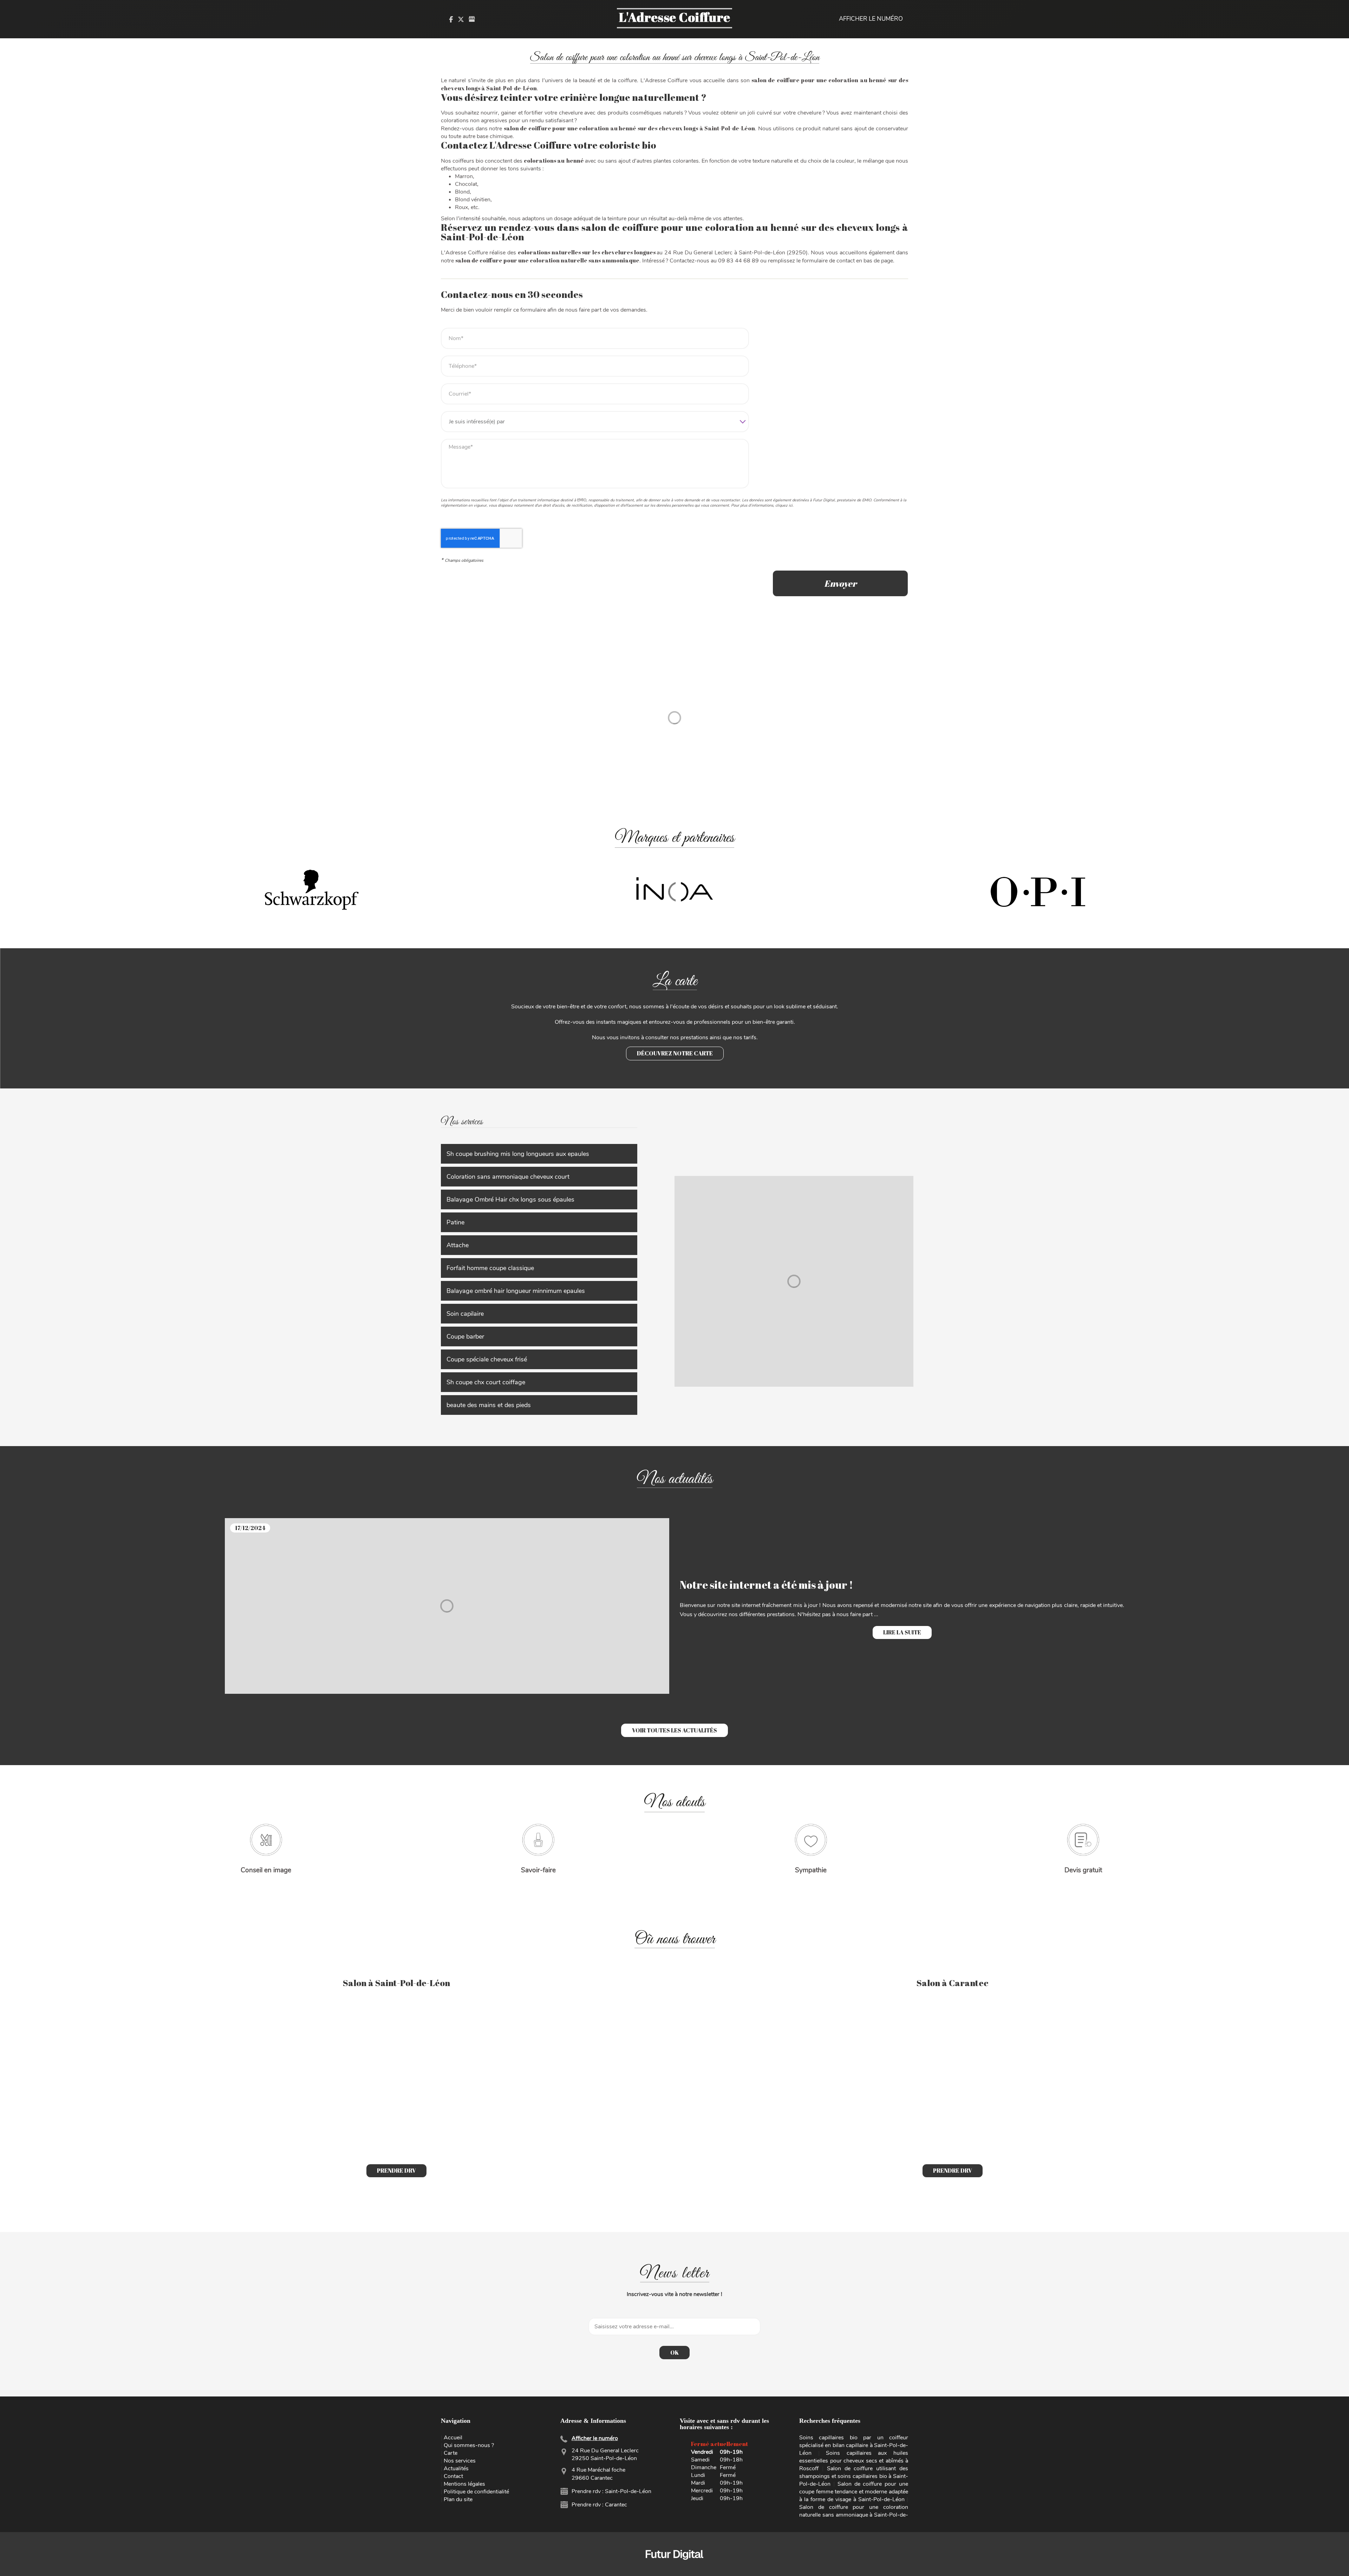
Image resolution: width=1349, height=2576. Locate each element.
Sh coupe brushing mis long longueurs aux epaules (518, 1154)
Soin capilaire (465, 1314)
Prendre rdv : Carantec (599, 2505)
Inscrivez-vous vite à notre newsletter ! (674, 2294)
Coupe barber (465, 1336)
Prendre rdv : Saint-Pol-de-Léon (611, 2491)
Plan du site (458, 2499)
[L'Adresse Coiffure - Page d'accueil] (674, 19)
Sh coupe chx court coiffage (486, 1382)
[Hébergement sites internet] (674, 2567)
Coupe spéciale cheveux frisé (487, 1359)
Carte (451, 2453)
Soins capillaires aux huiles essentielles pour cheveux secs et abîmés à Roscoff (854, 2461)
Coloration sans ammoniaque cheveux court (508, 1177)
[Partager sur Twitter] (461, 19)
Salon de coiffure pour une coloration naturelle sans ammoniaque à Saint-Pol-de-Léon (854, 2515)
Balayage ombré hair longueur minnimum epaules (516, 1291)
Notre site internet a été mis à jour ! (766, 1585)
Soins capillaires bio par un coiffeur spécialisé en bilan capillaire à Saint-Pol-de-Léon (854, 2445)
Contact (453, 2476)
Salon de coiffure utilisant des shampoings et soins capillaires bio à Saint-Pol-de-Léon (854, 2476)
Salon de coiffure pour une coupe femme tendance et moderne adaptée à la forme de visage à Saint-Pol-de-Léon (854, 2492)
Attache (458, 1245)
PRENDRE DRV (396, 2171)
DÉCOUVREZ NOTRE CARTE (675, 1053)
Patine (455, 1222)
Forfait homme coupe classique (490, 1268)
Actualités (456, 2468)
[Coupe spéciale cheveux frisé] (794, 1281)
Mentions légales (464, 2484)
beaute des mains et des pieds (489, 1405)
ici (791, 505)
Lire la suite (902, 1632)
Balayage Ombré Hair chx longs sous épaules (510, 1199)
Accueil (453, 2438)
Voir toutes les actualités (674, 1730)
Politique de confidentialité (476, 2492)
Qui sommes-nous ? (469, 2445)
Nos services (460, 2461)
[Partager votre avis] (472, 19)
